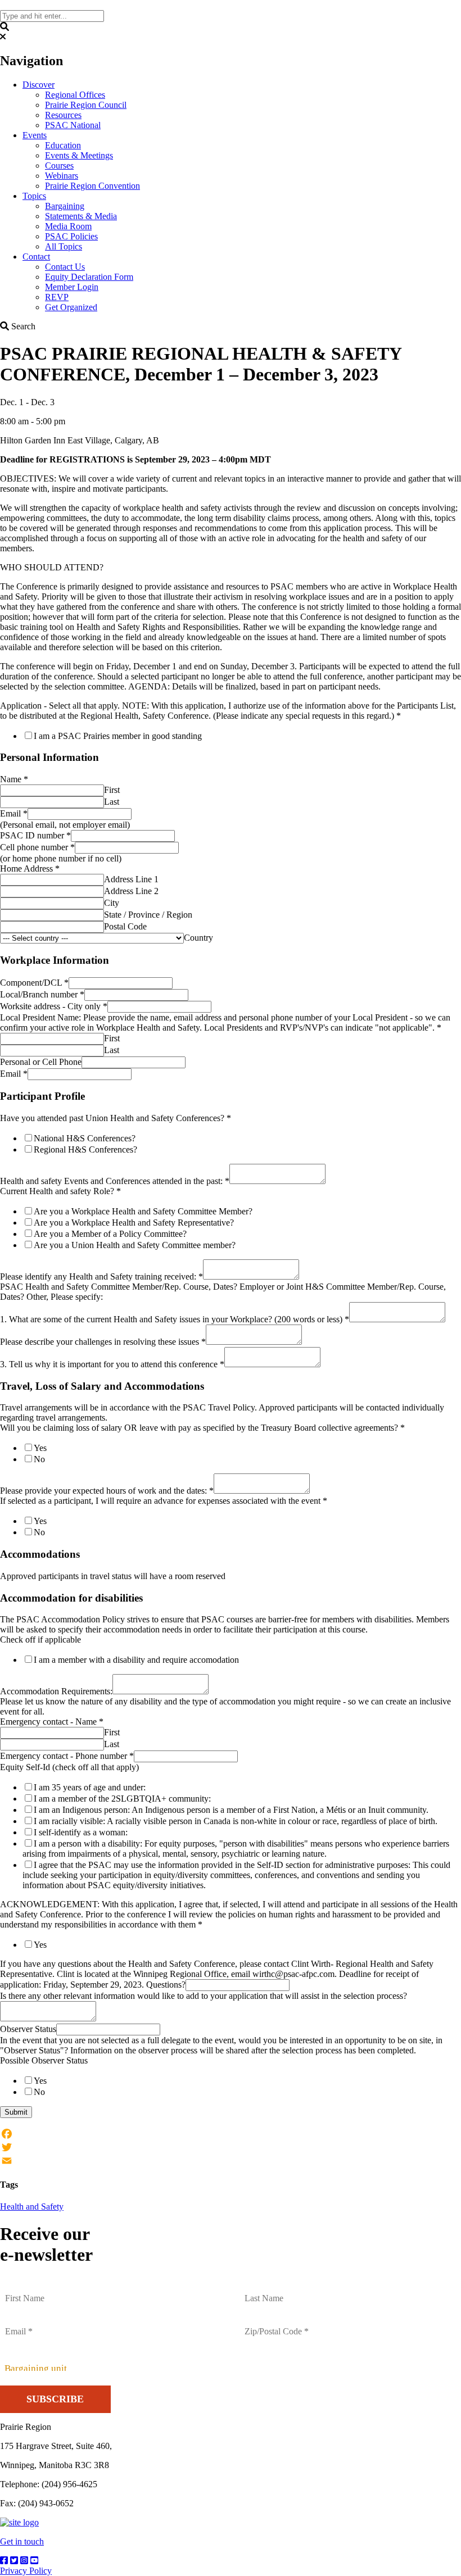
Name (14, 779)
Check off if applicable (40, 1640)
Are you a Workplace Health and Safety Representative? (134, 1223)
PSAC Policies (71, 236)
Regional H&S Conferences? (85, 1149)
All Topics (64, 246)
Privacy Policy (26, 2571)
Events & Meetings (79, 155)
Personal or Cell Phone (41, 1062)
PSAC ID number (35, 835)
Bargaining (65, 206)
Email (14, 813)
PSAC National (73, 125)
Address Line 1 (131, 879)
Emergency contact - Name (52, 1722)
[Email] (231, 2161)
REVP (57, 297)
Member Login (72, 287)
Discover (39, 85)
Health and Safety (32, 2207)
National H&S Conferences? (85, 1138)
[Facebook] (231, 2134)
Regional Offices (75, 95)
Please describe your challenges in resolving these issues (103, 1342)
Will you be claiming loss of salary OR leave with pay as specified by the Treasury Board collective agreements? (202, 1428)
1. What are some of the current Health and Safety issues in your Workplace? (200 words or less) (175, 1319)
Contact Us (65, 267)
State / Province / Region (148, 915)
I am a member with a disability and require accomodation (136, 1660)
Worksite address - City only (54, 1006)
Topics (34, 196)
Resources (63, 115)
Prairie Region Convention (92, 186)
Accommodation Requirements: (56, 1691)
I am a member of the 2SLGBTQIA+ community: (122, 1799)
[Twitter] (231, 2147)
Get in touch (22, 2541)
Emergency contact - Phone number (67, 1756)
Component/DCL (34, 983)
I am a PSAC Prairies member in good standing (118, 736)
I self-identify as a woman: (81, 1832)
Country (198, 938)
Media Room (68, 226)
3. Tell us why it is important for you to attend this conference (112, 1364)
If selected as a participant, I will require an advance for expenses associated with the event (164, 1501)
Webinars (62, 176)
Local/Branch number (42, 994)
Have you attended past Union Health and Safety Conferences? (116, 1118)
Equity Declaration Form (89, 277)
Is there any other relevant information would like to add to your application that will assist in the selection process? (204, 1996)
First (112, 790)
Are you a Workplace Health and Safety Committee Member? (143, 1211)
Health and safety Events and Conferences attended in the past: (115, 1181)
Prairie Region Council (86, 105)
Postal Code (125, 926)
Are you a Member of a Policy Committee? (110, 1234)
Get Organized (71, 307)
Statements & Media (81, 216)
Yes (40, 1448)
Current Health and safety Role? (60, 1191)
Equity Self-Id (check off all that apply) (69, 1767)
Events (35, 135)
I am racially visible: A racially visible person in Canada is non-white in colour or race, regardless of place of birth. (236, 1821)
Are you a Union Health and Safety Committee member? (135, 1245)
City (112, 903)
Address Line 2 (131, 891)
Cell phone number (37, 847)
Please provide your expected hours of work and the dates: (107, 1491)
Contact (36, 257)
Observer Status (28, 2029)
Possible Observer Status (44, 2060)
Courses (59, 165)
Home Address (30, 869)
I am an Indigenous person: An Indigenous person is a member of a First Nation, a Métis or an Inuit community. (231, 1810)
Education (63, 145)
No (39, 1459)
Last (112, 802)
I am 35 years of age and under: (90, 1787)
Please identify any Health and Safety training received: (101, 1276)
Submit (16, 2112)
